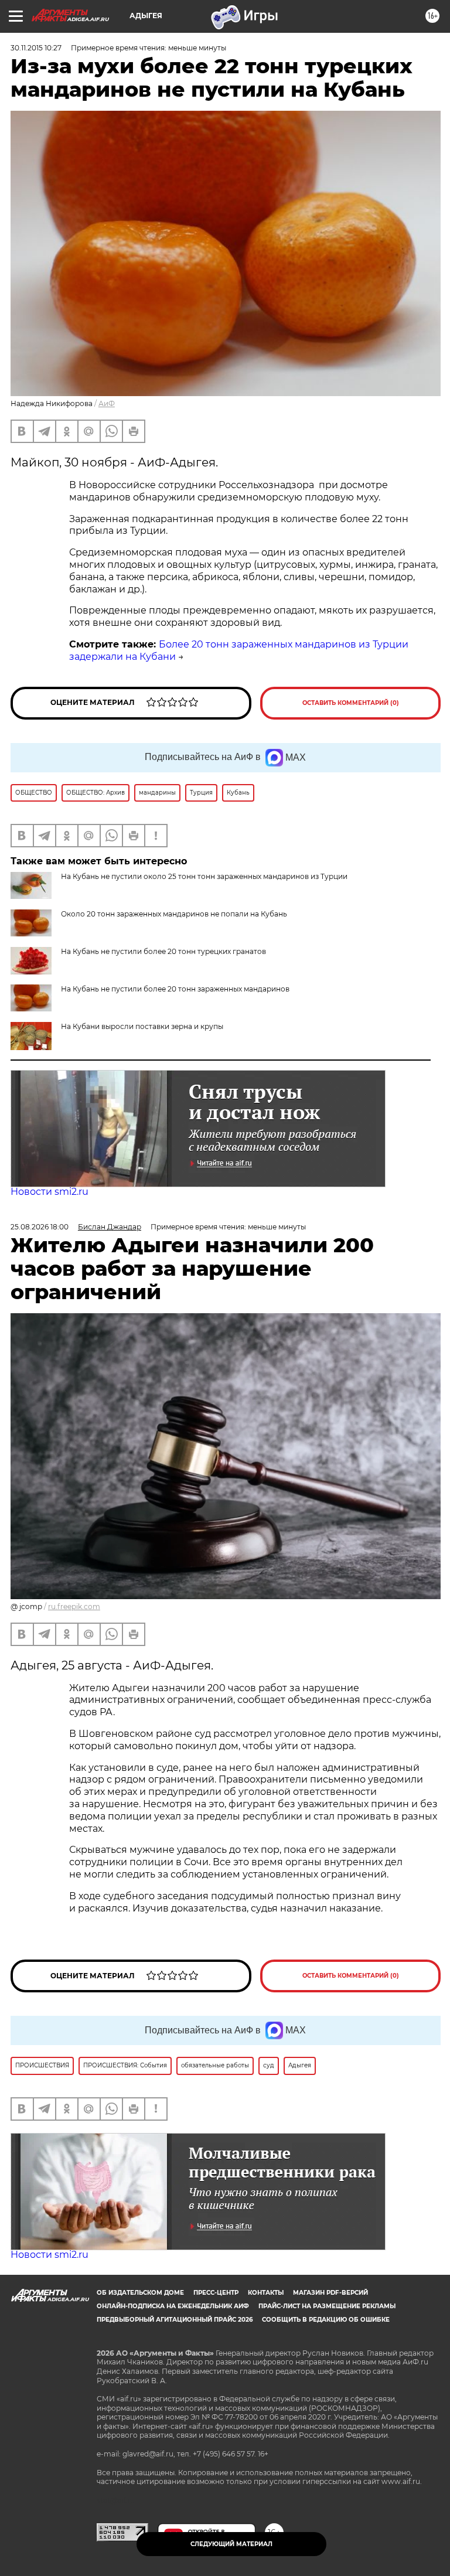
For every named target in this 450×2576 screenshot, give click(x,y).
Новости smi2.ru (50, 1192)
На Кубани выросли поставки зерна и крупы (142, 1026)
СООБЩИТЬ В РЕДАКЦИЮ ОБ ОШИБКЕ (326, 2320)
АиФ (107, 403)
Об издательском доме (140, 2293)
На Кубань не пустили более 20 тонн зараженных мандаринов (175, 989)
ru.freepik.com (74, 1606)
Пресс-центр (216, 2293)
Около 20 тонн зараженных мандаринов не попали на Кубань (174, 914)
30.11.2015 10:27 (36, 48)
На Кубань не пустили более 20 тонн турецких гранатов (163, 951)
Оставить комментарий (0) (351, 703)
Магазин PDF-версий (330, 2293)
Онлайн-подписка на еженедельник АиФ (173, 2306)
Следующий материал (231, 2544)
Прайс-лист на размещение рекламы (327, 2306)
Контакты (266, 2293)
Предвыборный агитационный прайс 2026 (175, 2320)
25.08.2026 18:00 (40, 1227)
